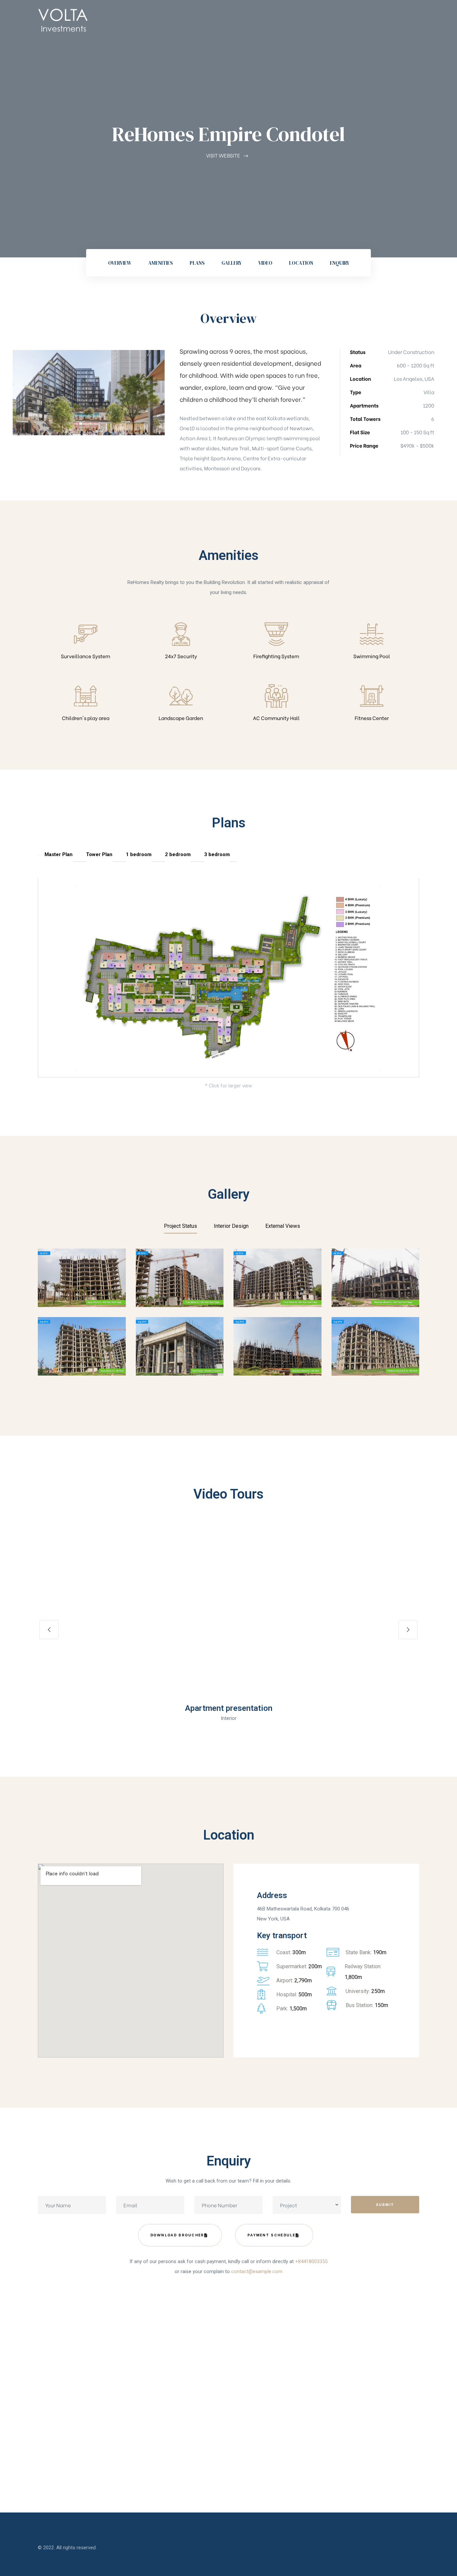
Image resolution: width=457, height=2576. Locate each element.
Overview (120, 263)
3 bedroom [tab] (217, 854)
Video (265, 263)
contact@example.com (257, 2271)
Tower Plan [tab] (99, 854)
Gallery (232, 263)
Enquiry (340, 263)
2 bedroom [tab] (178, 854)
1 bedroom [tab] (139, 854)
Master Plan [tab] (59, 854)
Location (301, 263)
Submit (385, 2204)
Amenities (161, 263)
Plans (197, 263)
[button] (229, 1612)
